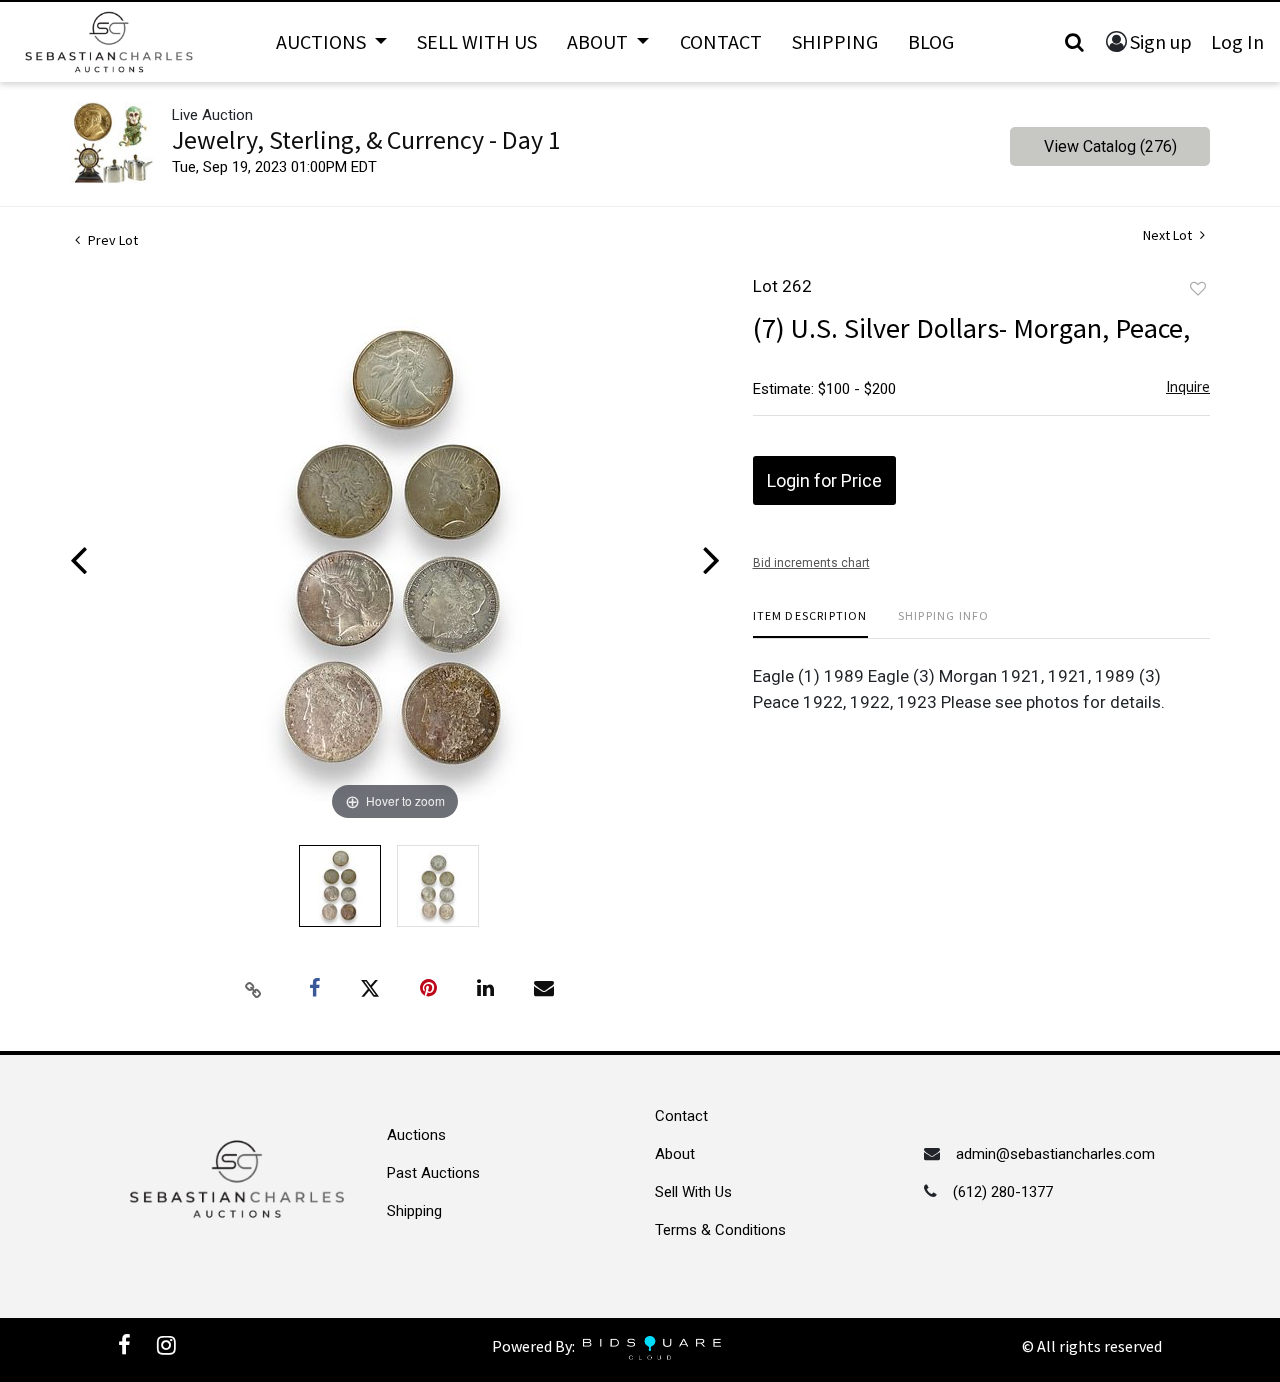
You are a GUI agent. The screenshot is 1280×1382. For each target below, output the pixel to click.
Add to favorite (1198, 289)
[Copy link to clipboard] (254, 989)
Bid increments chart (811, 563)
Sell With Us (477, 41)
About (675, 1154)
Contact (721, 41)
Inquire (1188, 386)
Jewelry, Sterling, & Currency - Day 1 (366, 139)
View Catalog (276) (1110, 146)
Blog (931, 41)
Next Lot (1169, 235)
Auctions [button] (323, 41)
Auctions (416, 1135)
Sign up (1161, 41)
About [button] (599, 41)
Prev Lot (111, 240)
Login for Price (824, 480)
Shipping (835, 41)
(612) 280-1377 (1003, 1192)
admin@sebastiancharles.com (1055, 1154)
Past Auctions (433, 1173)
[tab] (810, 623)
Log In (1237, 41)
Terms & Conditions (720, 1230)
